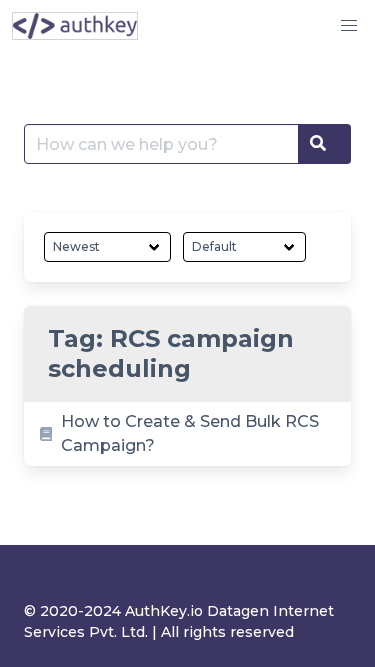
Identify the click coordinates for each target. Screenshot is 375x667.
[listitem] (187, 434)
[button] (349, 26)
